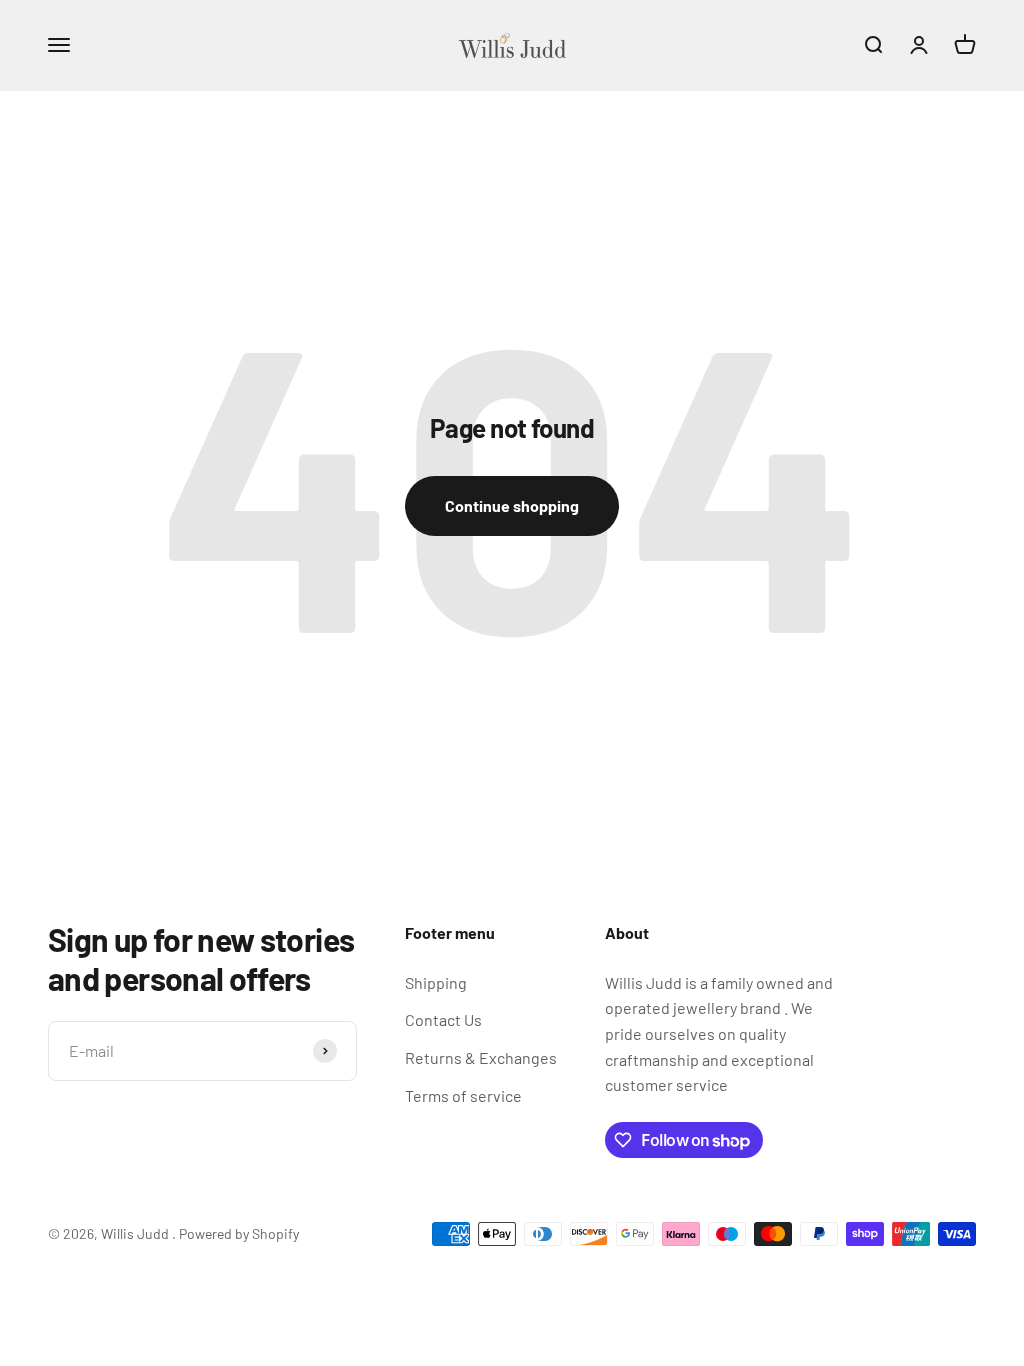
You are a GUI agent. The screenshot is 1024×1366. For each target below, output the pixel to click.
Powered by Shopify (239, 1233)
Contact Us (443, 1019)
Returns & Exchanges (481, 1057)
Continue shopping (512, 505)
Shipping (436, 982)
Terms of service (463, 1095)
